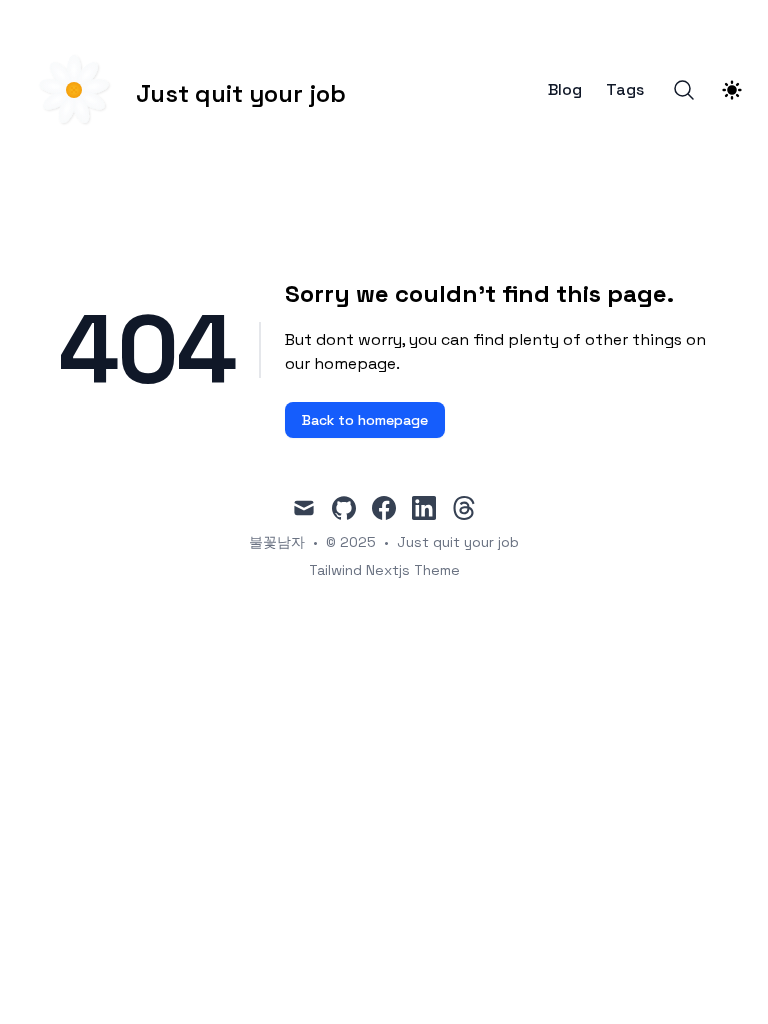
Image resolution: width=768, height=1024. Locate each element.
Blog (565, 90)
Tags (625, 90)
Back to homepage (365, 420)
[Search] (684, 90)
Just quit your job (458, 542)
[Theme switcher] (732, 90)
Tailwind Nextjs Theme (384, 570)
